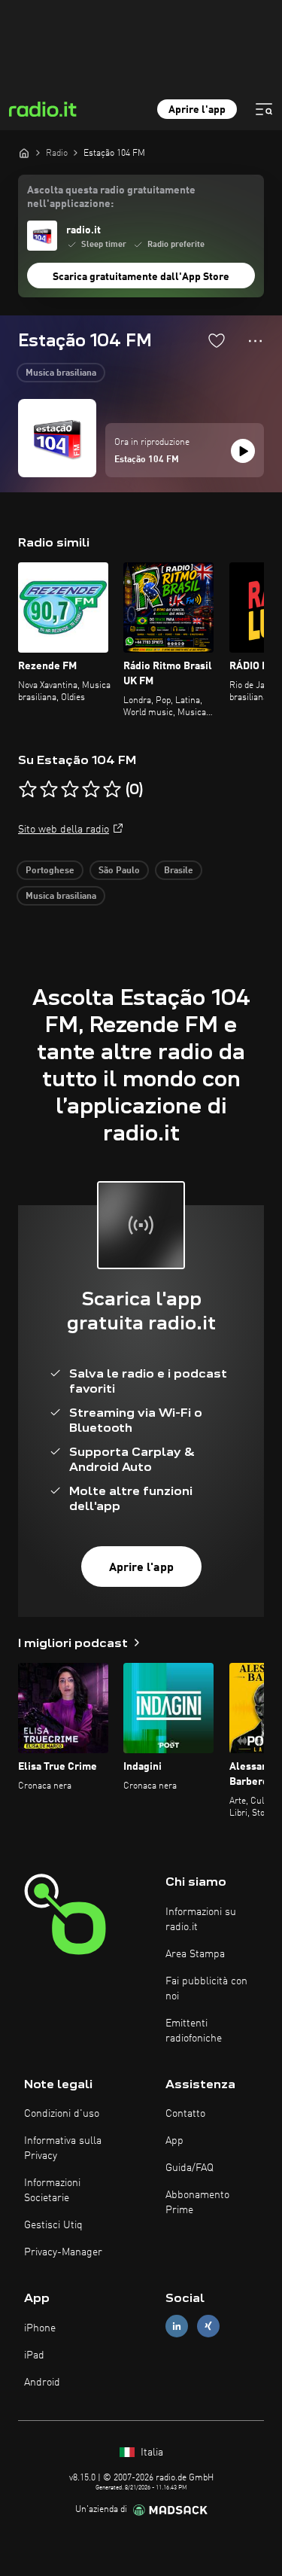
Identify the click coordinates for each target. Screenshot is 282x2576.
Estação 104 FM (147, 460)
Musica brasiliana (61, 373)
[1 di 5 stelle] (28, 790)
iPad (34, 2355)
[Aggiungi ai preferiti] (217, 340)
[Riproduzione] (243, 451)
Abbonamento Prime (197, 2203)
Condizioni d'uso (62, 2114)
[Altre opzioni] (255, 341)
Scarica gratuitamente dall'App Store (141, 277)
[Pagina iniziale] (24, 153)
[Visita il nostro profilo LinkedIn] (177, 2326)
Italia (150, 2453)
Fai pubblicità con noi (206, 1989)
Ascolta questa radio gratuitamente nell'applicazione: (111, 197)
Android (42, 2383)
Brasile (179, 871)
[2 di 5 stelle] (49, 790)
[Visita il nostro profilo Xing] (208, 2326)
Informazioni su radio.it (201, 1920)
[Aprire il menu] (264, 109)
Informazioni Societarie (52, 2191)
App (174, 2141)
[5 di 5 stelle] (112, 790)
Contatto (185, 2114)
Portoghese (50, 871)
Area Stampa (195, 1954)
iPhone (40, 2328)
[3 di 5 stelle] (70, 790)
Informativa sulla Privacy (63, 2148)
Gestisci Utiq (53, 2225)
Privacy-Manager (63, 2252)
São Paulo (119, 871)
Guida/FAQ (190, 2168)
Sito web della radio (64, 830)
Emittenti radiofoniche (194, 2031)
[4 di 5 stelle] (91, 790)
